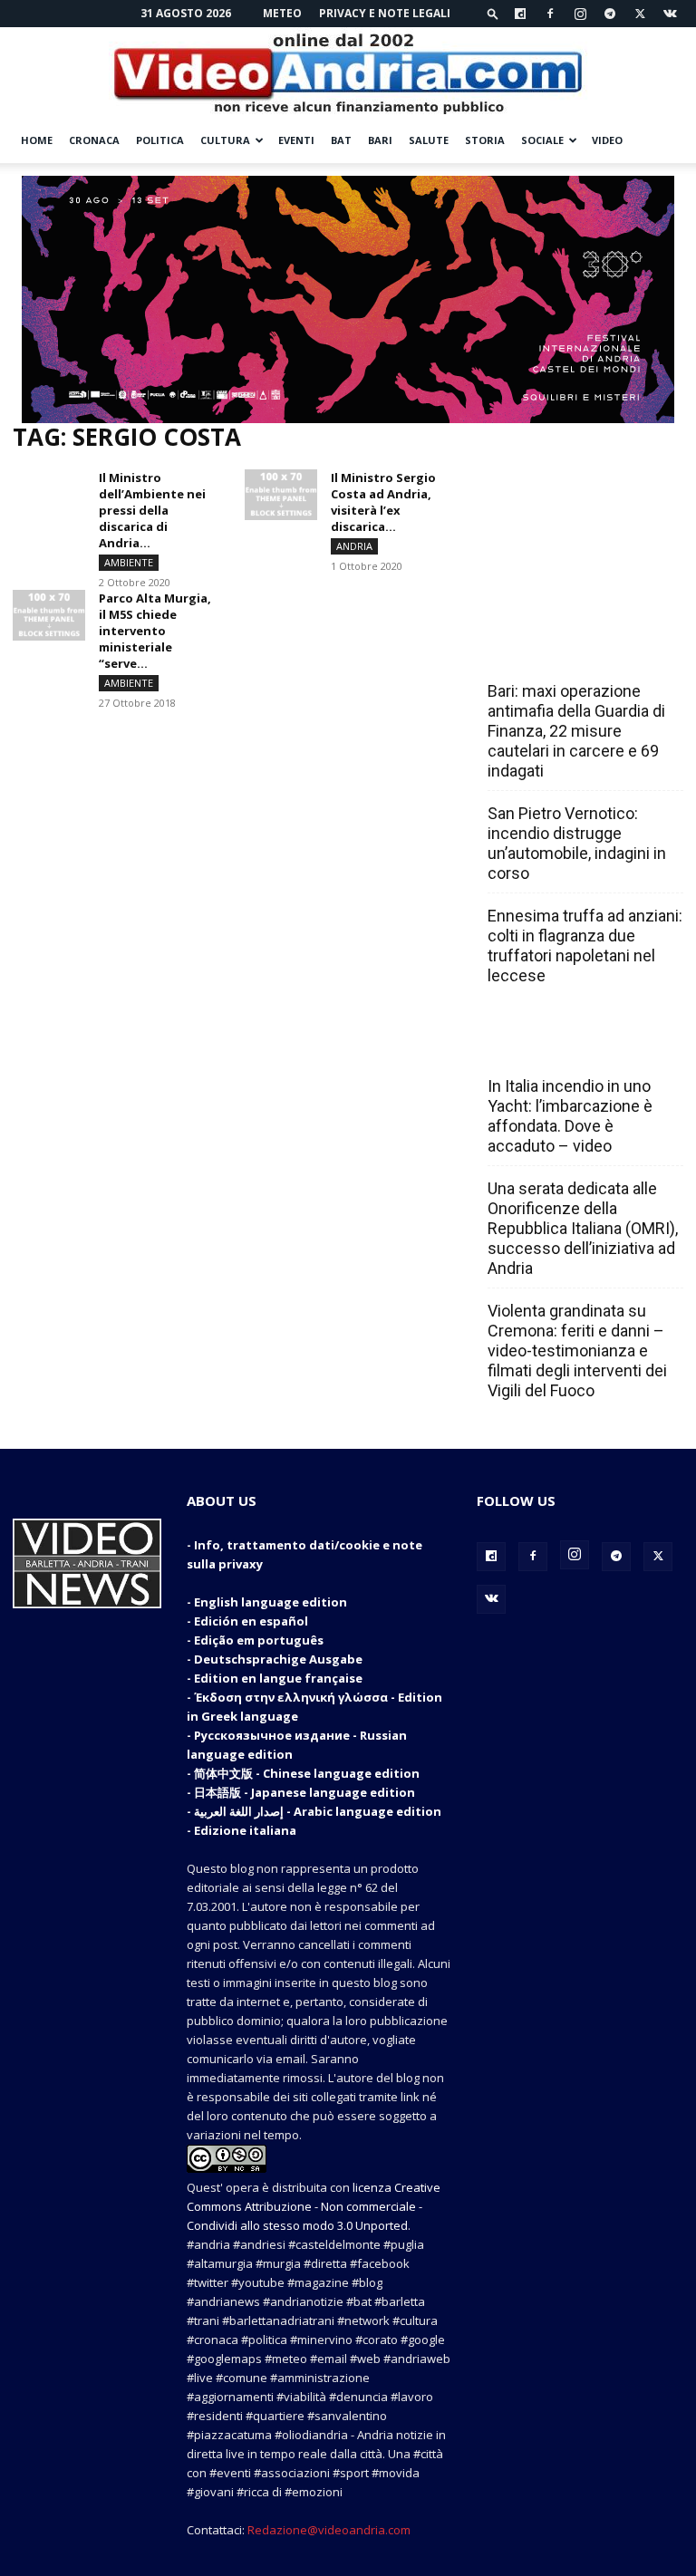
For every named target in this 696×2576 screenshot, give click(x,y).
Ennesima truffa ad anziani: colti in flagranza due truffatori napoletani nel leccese (585, 945)
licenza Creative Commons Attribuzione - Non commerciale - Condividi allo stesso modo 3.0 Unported (314, 2206)
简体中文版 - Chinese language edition (307, 1773)
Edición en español (251, 1621)
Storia (485, 140)
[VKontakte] (670, 14)
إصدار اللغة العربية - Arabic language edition (318, 1811)
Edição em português (259, 1640)
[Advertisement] (580, 514)
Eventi (296, 140)
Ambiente (129, 562)
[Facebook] (550, 14)
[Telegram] (610, 14)
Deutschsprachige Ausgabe (278, 1659)
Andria (354, 546)
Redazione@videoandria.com (329, 2530)
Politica (160, 140)
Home (37, 140)
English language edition (271, 1602)
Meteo (282, 13)
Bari (380, 140)
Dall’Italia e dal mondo (575, 1047)
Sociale (542, 140)
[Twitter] (640, 14)
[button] (493, 13)
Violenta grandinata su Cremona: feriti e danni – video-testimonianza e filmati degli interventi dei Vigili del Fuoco (577, 1351)
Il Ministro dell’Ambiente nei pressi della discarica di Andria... (152, 510)
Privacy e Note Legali (385, 13)
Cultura (225, 140)
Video (607, 140)
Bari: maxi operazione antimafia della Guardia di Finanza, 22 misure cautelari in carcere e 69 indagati (576, 731)
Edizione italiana (245, 1830)
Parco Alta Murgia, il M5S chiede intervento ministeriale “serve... (155, 631)
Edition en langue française (278, 1678)
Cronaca (94, 140)
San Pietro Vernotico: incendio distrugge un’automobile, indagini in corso (577, 843)
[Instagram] (580, 14)
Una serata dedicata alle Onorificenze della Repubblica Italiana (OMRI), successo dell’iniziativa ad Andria (583, 1228)
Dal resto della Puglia (573, 651)
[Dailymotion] (520, 14)
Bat (341, 140)
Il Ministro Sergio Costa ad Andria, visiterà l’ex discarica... (383, 502)
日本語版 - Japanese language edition (304, 1792)
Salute (429, 140)
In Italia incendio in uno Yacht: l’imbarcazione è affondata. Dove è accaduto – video (570, 1116)
